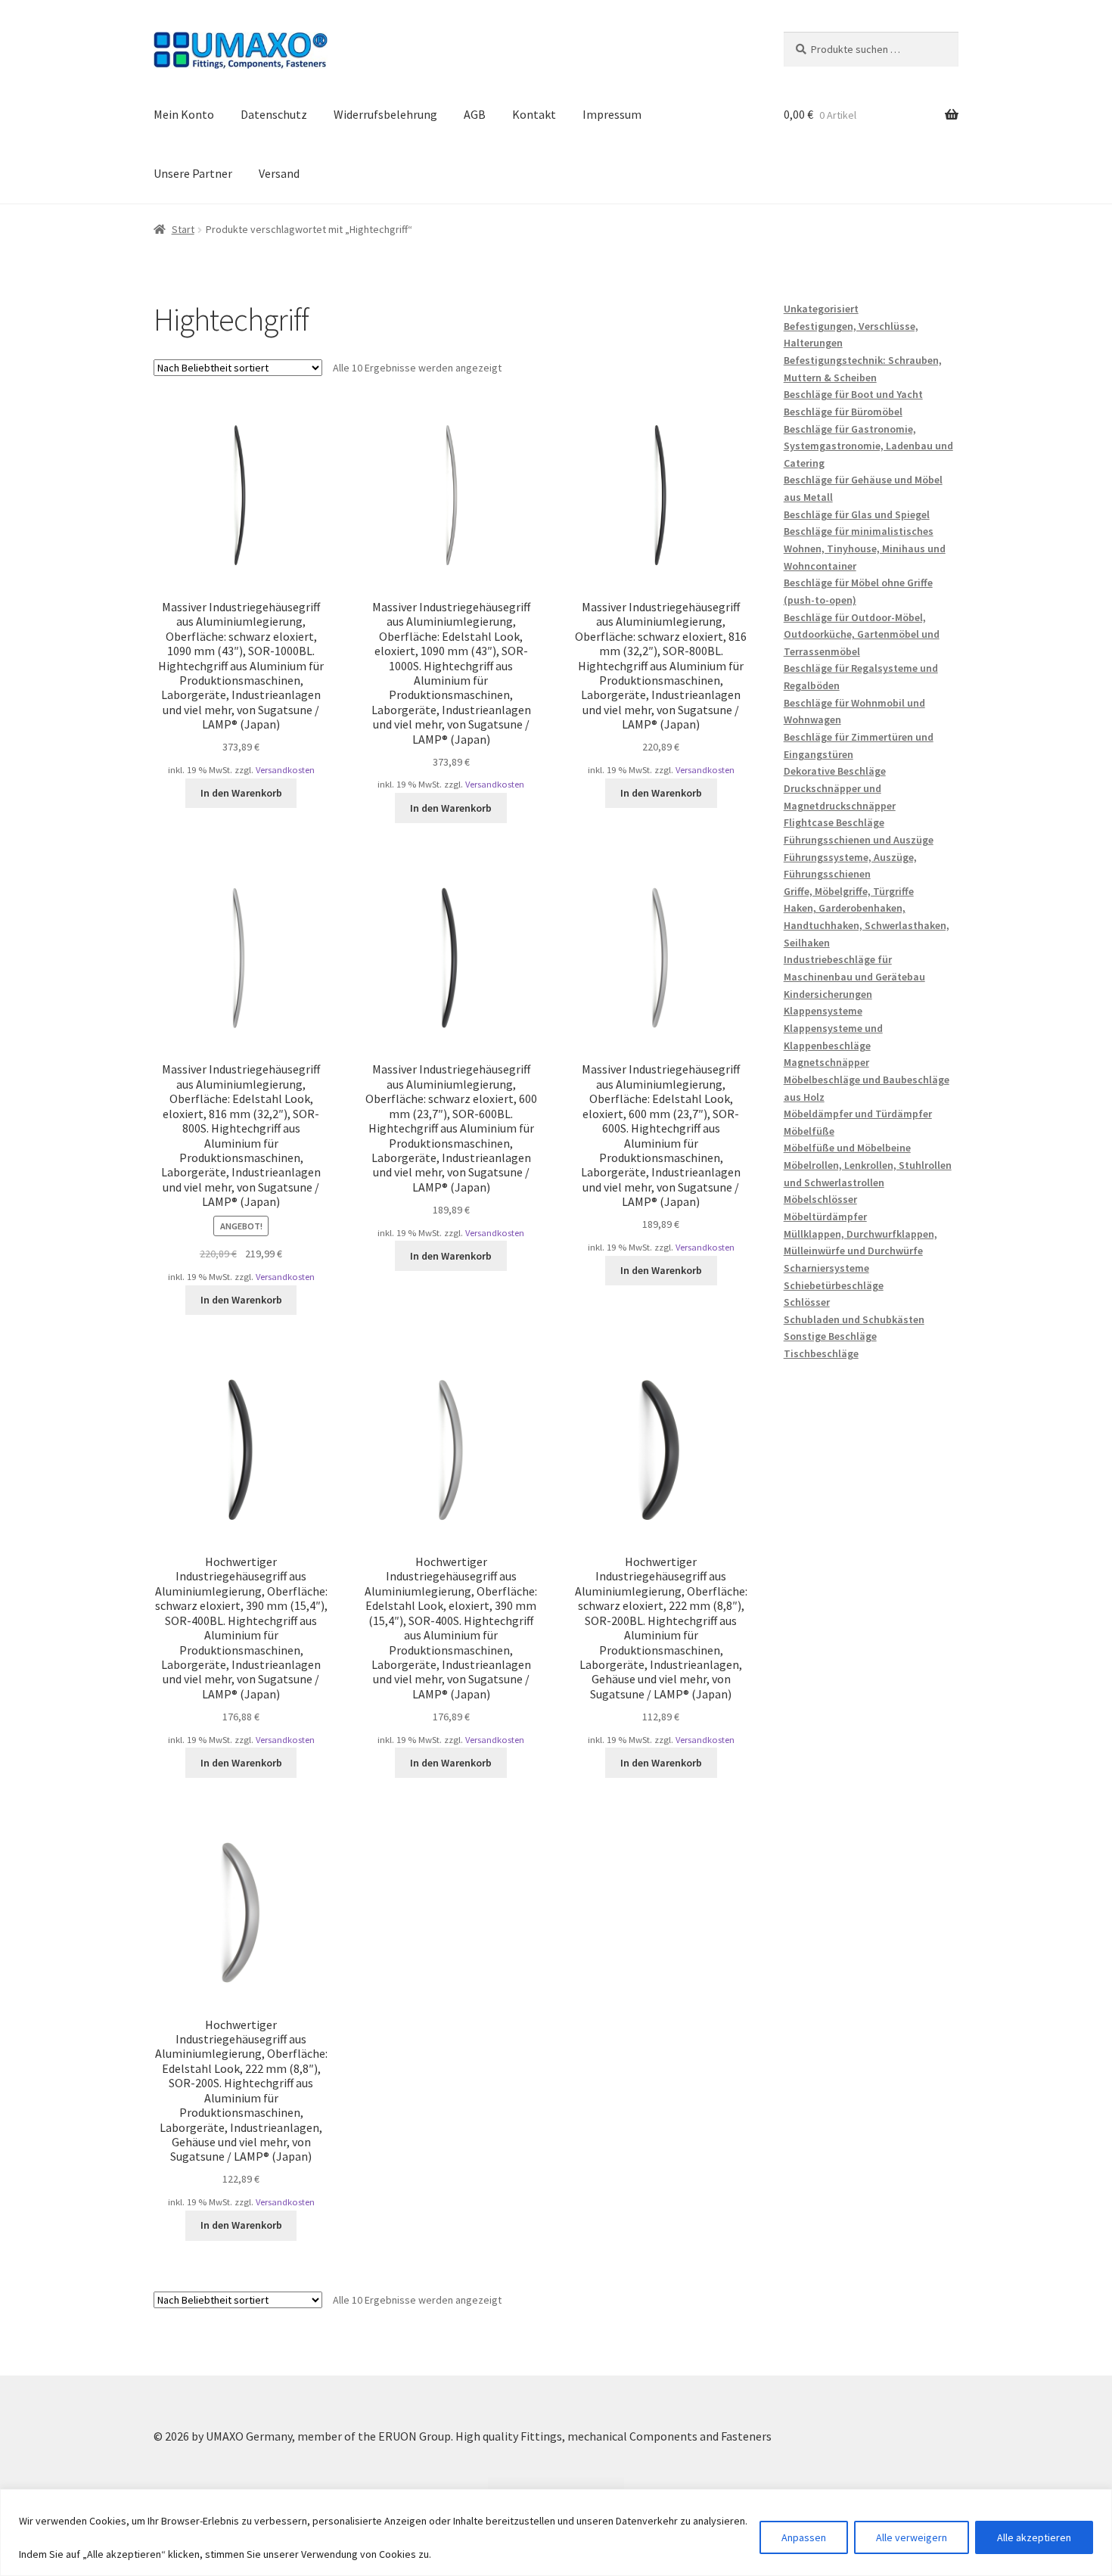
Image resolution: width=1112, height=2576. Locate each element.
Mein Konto (184, 114)
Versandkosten (285, 770)
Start (183, 229)
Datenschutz (274, 114)
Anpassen (804, 2537)
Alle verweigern (912, 2537)
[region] (556, 2532)
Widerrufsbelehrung (385, 114)
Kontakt (534, 114)
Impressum (612, 114)
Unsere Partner (193, 173)
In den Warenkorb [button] (241, 793)
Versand (279, 173)
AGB (475, 114)
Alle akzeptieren (1034, 2537)
